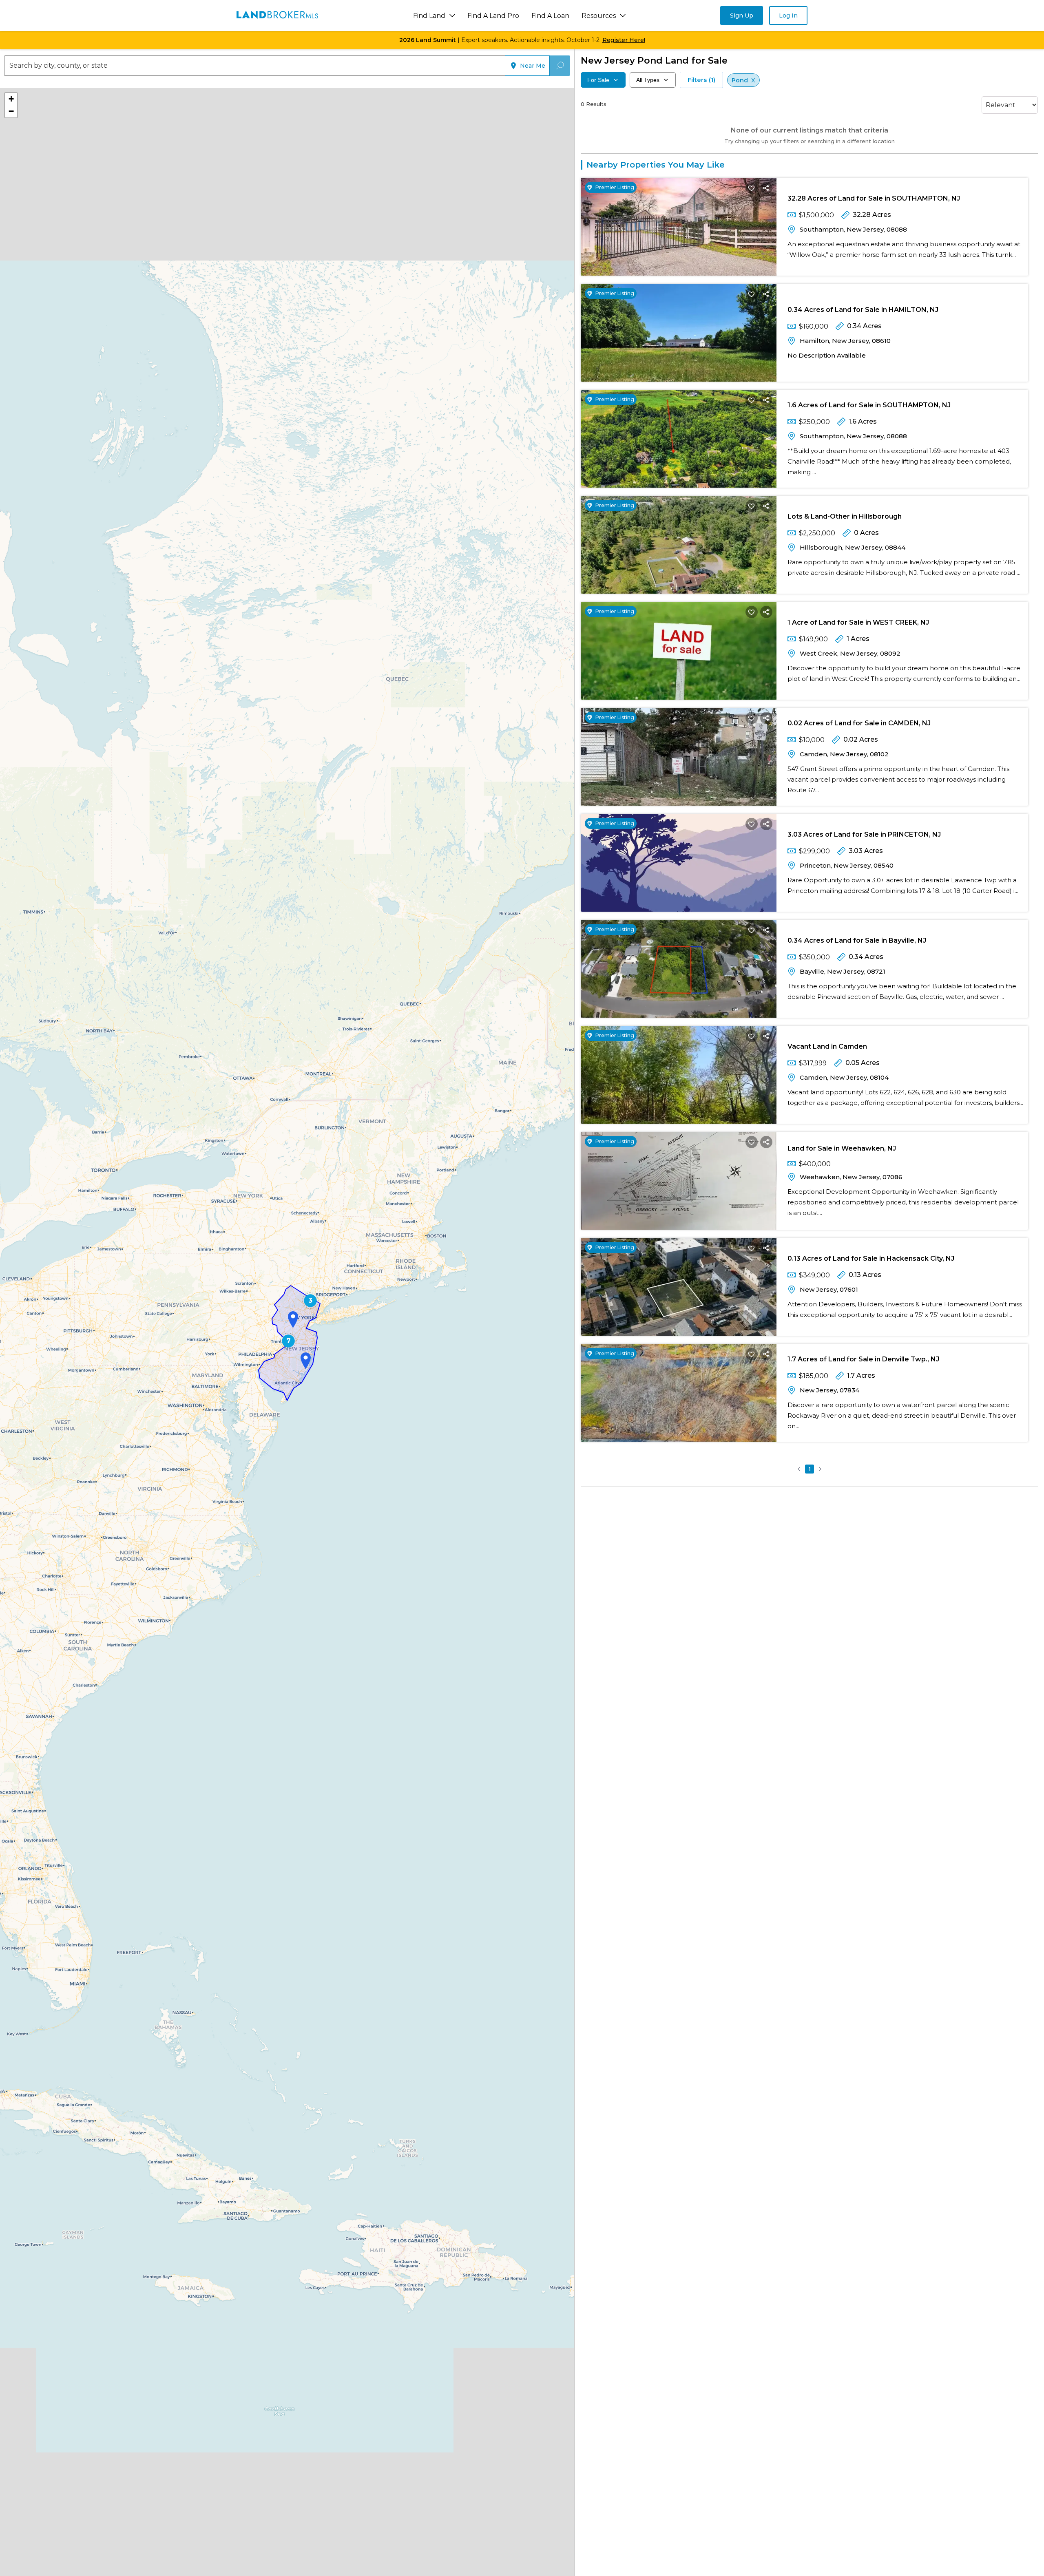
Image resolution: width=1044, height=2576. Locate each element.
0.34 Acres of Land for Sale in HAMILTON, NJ (863, 310)
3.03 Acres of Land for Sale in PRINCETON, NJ (864, 834)
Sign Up (742, 15)
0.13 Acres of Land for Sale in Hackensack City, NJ (871, 1258)
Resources (599, 16)
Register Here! (624, 40)
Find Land (429, 16)
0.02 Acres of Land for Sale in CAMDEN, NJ (859, 723)
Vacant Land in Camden (827, 1046)
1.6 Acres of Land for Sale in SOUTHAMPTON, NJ (869, 405)
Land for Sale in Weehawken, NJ (842, 1148)
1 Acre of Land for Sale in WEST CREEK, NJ (858, 622)
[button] (310, 1301)
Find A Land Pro (493, 16)
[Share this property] (766, 188)
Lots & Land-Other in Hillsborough (845, 516)
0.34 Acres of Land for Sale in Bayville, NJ (857, 940)
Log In (788, 15)
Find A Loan (550, 16)
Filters (701, 80)
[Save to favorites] (752, 188)
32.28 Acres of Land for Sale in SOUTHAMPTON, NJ (874, 198)
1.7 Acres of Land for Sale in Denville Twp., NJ (863, 1359)
